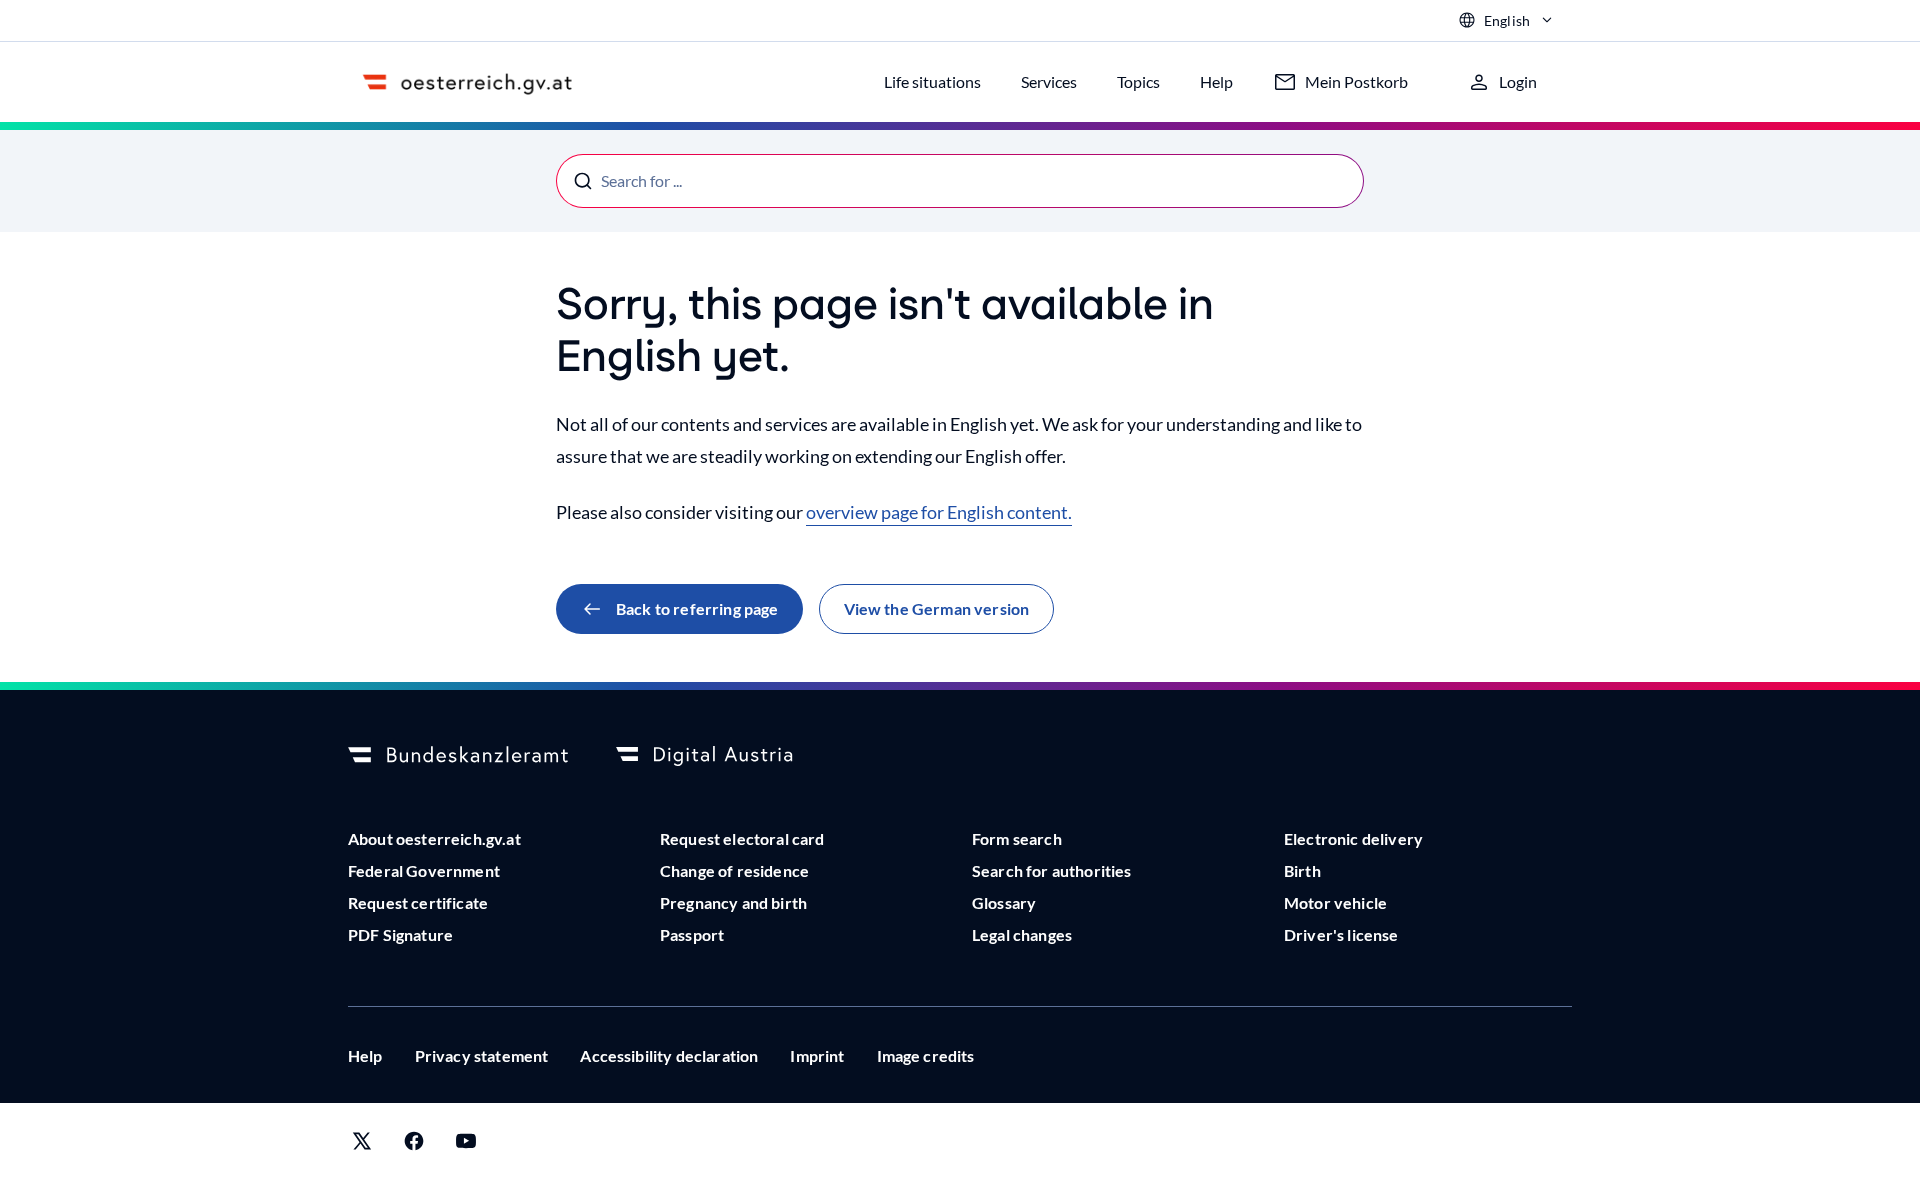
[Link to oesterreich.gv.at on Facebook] (414, 1145)
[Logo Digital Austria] (726, 756)
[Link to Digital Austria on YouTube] (466, 1145)
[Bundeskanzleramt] (458, 756)
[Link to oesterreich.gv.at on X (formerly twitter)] (362, 1145)
